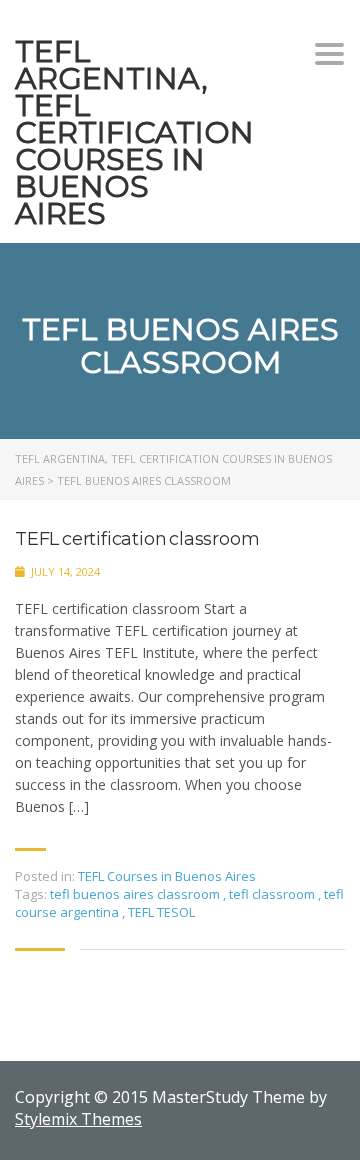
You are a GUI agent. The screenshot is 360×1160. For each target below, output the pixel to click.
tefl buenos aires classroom (136, 894)
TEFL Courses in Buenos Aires (167, 876)
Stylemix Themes (78, 1119)
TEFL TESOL (161, 912)
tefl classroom (273, 894)
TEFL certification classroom (137, 539)
